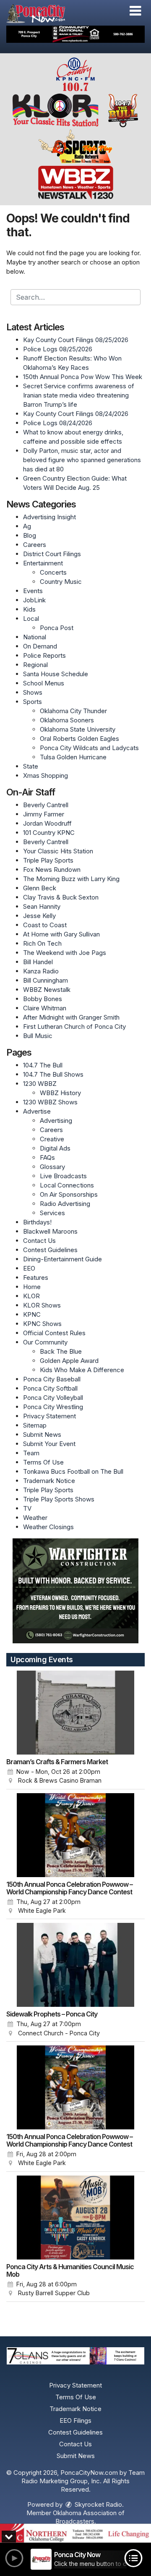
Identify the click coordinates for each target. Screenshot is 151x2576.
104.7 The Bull (43, 1065)
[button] (135, 11)
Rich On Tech (42, 943)
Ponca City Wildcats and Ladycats (89, 748)
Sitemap (35, 1425)
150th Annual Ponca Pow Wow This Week (83, 377)
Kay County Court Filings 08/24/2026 (76, 414)
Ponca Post (57, 628)
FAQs (47, 1157)
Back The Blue (61, 1351)
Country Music (61, 582)
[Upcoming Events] (75, 1713)
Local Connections (67, 1185)
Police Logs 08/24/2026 (58, 423)
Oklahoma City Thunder (73, 711)
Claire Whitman (45, 1008)
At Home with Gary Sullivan (61, 934)
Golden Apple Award (69, 1361)
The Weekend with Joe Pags (65, 953)
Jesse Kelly (39, 916)
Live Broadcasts (63, 1176)
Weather (35, 1518)
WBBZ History (60, 1093)
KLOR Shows (42, 1305)
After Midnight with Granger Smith (71, 1017)
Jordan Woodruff (47, 823)
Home (32, 1287)
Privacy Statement (49, 1416)
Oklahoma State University (78, 729)
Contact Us (39, 1241)
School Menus (44, 683)
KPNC (32, 1314)
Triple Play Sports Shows (59, 1499)
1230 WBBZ (40, 1084)
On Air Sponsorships (69, 1194)
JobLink (34, 600)
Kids (29, 609)
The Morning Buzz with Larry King (71, 879)
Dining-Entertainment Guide (62, 1259)
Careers (35, 545)
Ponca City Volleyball (53, 1398)
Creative (52, 1139)
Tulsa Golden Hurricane (73, 757)
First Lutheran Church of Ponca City (74, 1026)
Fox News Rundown (52, 870)
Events (33, 591)
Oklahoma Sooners (67, 720)
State (31, 766)
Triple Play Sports (48, 860)
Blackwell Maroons (50, 1231)
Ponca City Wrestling (53, 1407)
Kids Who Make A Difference (82, 1370)
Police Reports (44, 655)
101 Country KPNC (49, 833)
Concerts (53, 572)
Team (31, 1453)
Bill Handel (38, 962)
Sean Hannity (42, 906)
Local (31, 619)
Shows (33, 692)
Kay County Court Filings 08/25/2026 (76, 340)
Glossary (52, 1167)
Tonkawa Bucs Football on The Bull (73, 1471)
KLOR (31, 1296)
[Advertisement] (75, 34)
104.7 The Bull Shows (53, 1074)
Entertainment (43, 563)
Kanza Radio (41, 971)
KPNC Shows (42, 1324)
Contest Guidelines (50, 1250)
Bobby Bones (43, 999)
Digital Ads (55, 1148)
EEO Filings (75, 2420)
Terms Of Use (43, 1462)
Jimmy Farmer (44, 814)
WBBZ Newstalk (47, 990)
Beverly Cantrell (46, 805)
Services (52, 1213)
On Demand (40, 646)
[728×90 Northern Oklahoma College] (75, 2533)
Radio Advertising (65, 1204)
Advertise (37, 1111)
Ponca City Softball (50, 1388)
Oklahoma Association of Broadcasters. (89, 2517)
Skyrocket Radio (98, 2504)
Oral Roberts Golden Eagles (79, 739)
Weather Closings (48, 1527)
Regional (35, 665)
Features (36, 1278)
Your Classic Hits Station (58, 851)
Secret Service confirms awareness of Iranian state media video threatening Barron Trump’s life (79, 395)
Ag (27, 526)
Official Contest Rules (54, 1333)
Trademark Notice (49, 1481)
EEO (29, 1268)
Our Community (45, 1342)
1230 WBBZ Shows (50, 1102)
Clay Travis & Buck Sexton (61, 897)
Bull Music (38, 1036)
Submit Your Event (49, 1444)
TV (27, 1508)
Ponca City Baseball (52, 1379)
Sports (33, 702)
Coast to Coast (45, 925)
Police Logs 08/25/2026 (58, 349)
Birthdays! (37, 1222)
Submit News (42, 1434)
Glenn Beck (40, 888)
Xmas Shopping (46, 775)
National (35, 637)
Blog (30, 535)
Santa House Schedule (56, 674)
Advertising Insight (49, 517)
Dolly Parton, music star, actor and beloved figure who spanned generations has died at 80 (82, 460)
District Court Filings (52, 554)
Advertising (56, 1121)
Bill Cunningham (46, 980)
